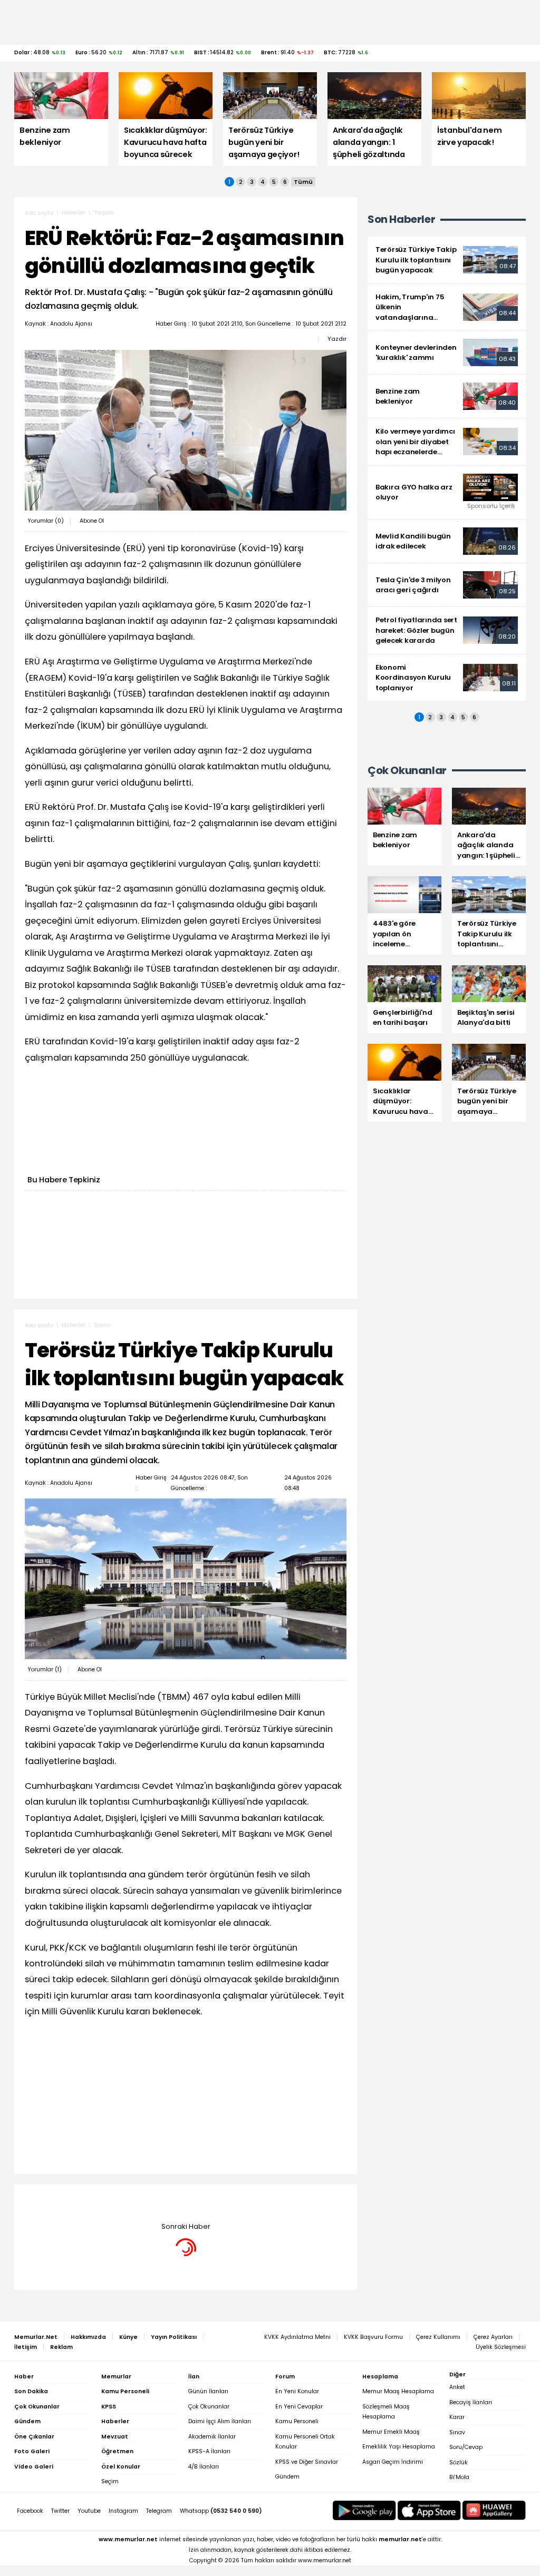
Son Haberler (401, 219)
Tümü (303, 182)
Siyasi (102, 1325)
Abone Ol (92, 521)
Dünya (103, 2200)
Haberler (74, 213)
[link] (447, 260)
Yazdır (337, 339)
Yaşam (104, 213)
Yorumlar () (46, 521)
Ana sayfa (39, 213)
